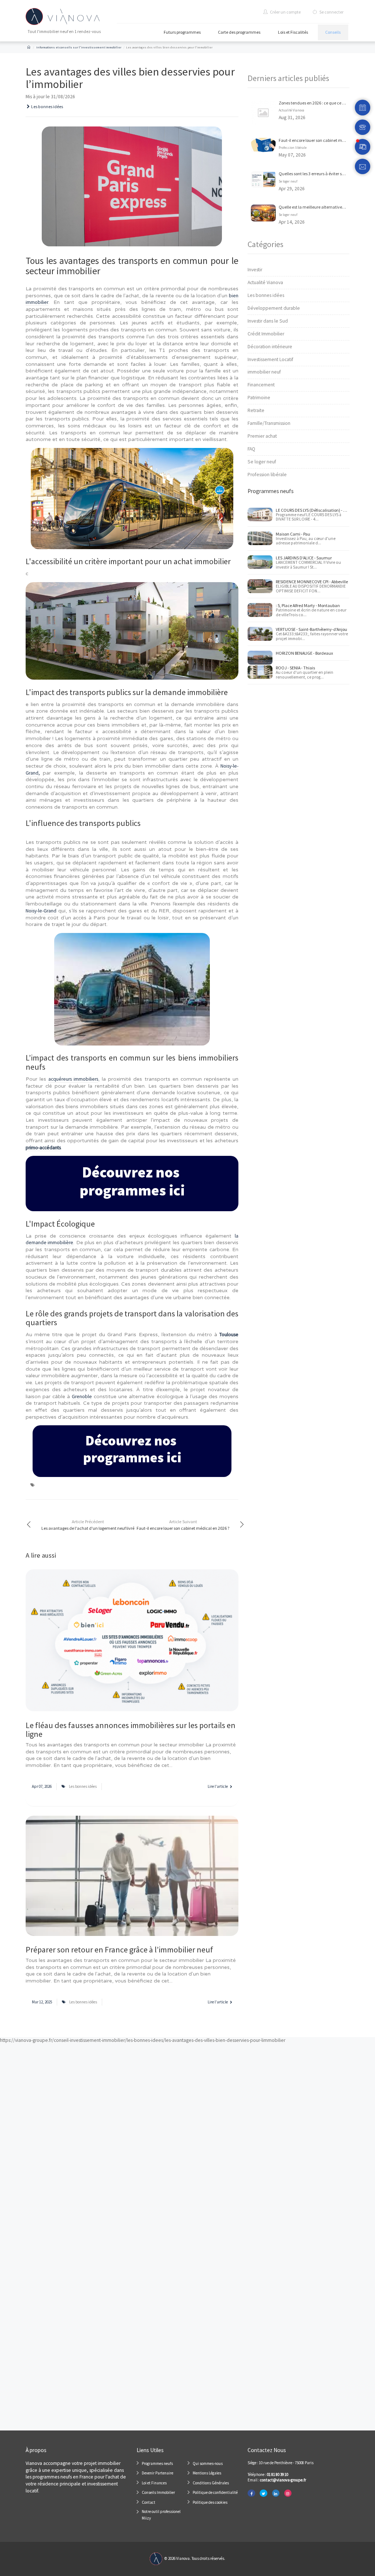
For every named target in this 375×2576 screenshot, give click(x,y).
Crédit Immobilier (266, 334)
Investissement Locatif (270, 359)
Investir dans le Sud (268, 321)
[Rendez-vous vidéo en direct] (363, 147)
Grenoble (82, 1397)
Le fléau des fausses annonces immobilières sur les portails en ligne (131, 1730)
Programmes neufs (157, 2463)
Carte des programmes (239, 32)
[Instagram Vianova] (288, 2493)
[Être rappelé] (363, 127)
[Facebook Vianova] (251, 2493)
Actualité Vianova (292, 110)
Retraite (256, 410)
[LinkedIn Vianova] (276, 2493)
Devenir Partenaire (157, 2473)
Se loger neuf (288, 181)
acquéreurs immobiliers (73, 1079)
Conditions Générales (211, 2483)
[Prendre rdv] (363, 108)
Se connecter (331, 12)
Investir (255, 270)
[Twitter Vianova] (263, 2493)
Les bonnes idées (47, 107)
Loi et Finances (154, 2483)
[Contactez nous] (363, 167)
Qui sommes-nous (208, 2463)
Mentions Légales (207, 2473)
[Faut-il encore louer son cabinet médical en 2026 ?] (263, 145)
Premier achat (262, 436)
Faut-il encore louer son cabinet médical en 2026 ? (183, 1525)
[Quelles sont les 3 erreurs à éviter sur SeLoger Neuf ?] (263, 179)
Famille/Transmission (269, 423)
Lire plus (132, 1654)
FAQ (251, 449)
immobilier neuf (264, 372)
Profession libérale (293, 148)
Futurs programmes (182, 32)
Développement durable (274, 308)
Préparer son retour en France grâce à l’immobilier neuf (120, 1950)
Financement (261, 385)
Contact (148, 2502)
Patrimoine (259, 398)
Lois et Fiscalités (293, 32)
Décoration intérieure (270, 347)
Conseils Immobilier (158, 2492)
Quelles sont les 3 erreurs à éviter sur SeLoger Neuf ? (326, 174)
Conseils (333, 32)
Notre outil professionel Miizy (161, 2515)
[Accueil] (29, 47)
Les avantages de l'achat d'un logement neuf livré (88, 1525)
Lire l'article (218, 1786)
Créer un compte (285, 12)
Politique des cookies (210, 2502)
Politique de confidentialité (215, 2492)
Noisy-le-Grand (41, 911)
